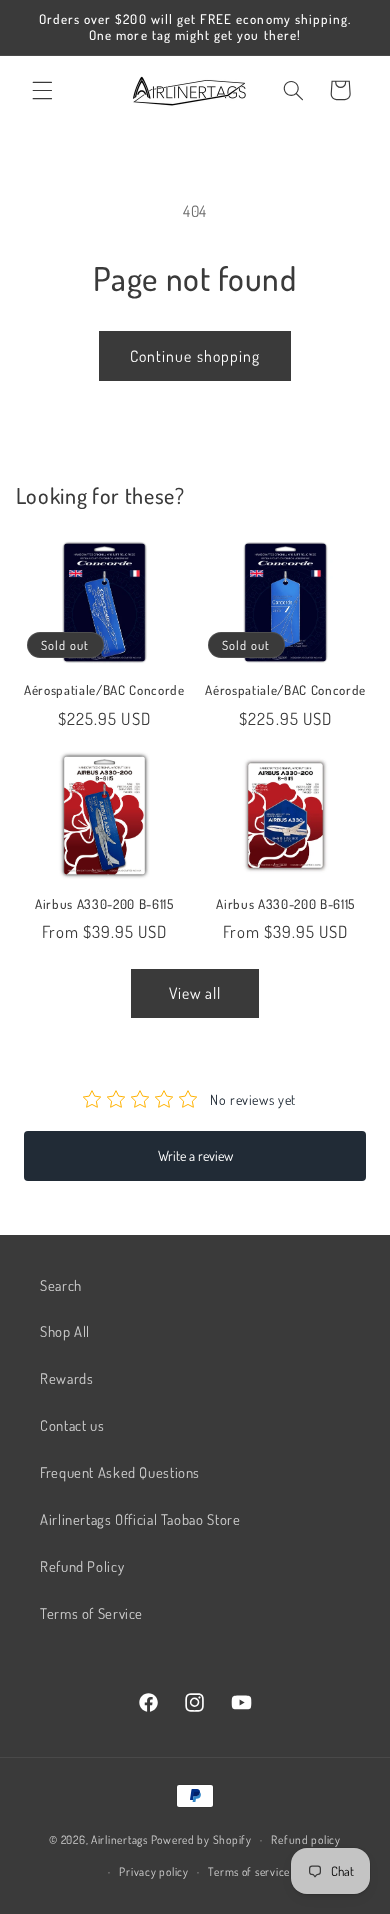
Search (61, 1285)
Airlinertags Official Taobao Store (140, 1519)
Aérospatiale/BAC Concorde (104, 690)
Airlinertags (119, 1839)
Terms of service (249, 1871)
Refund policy (306, 1839)
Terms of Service (91, 1613)
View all (195, 993)
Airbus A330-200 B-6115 (104, 904)
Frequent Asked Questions (120, 1472)
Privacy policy (153, 1871)
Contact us (72, 1425)
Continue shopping (195, 356)
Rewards (66, 1378)
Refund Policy (82, 1566)
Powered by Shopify (201, 1839)
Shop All (65, 1331)
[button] (42, 90)
